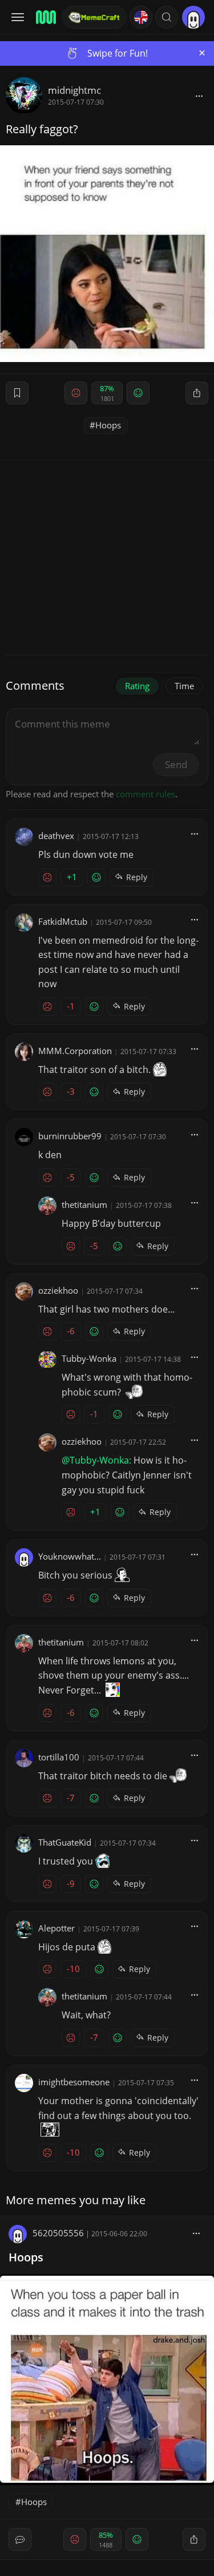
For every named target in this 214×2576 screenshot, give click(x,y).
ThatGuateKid (65, 1842)
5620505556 (58, 2233)
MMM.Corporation (75, 1051)
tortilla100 (59, 1757)
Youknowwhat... (70, 1556)
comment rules (146, 794)
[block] (199, 96)
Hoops (108, 425)
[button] (167, 17)
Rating (137, 686)
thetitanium (84, 1204)
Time (184, 686)
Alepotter (56, 1928)
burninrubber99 (70, 1136)
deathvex (56, 836)
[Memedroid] (45, 17)
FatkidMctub (63, 921)
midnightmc (74, 90)
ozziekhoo (58, 1290)
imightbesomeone (74, 2082)
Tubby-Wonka (89, 1358)
